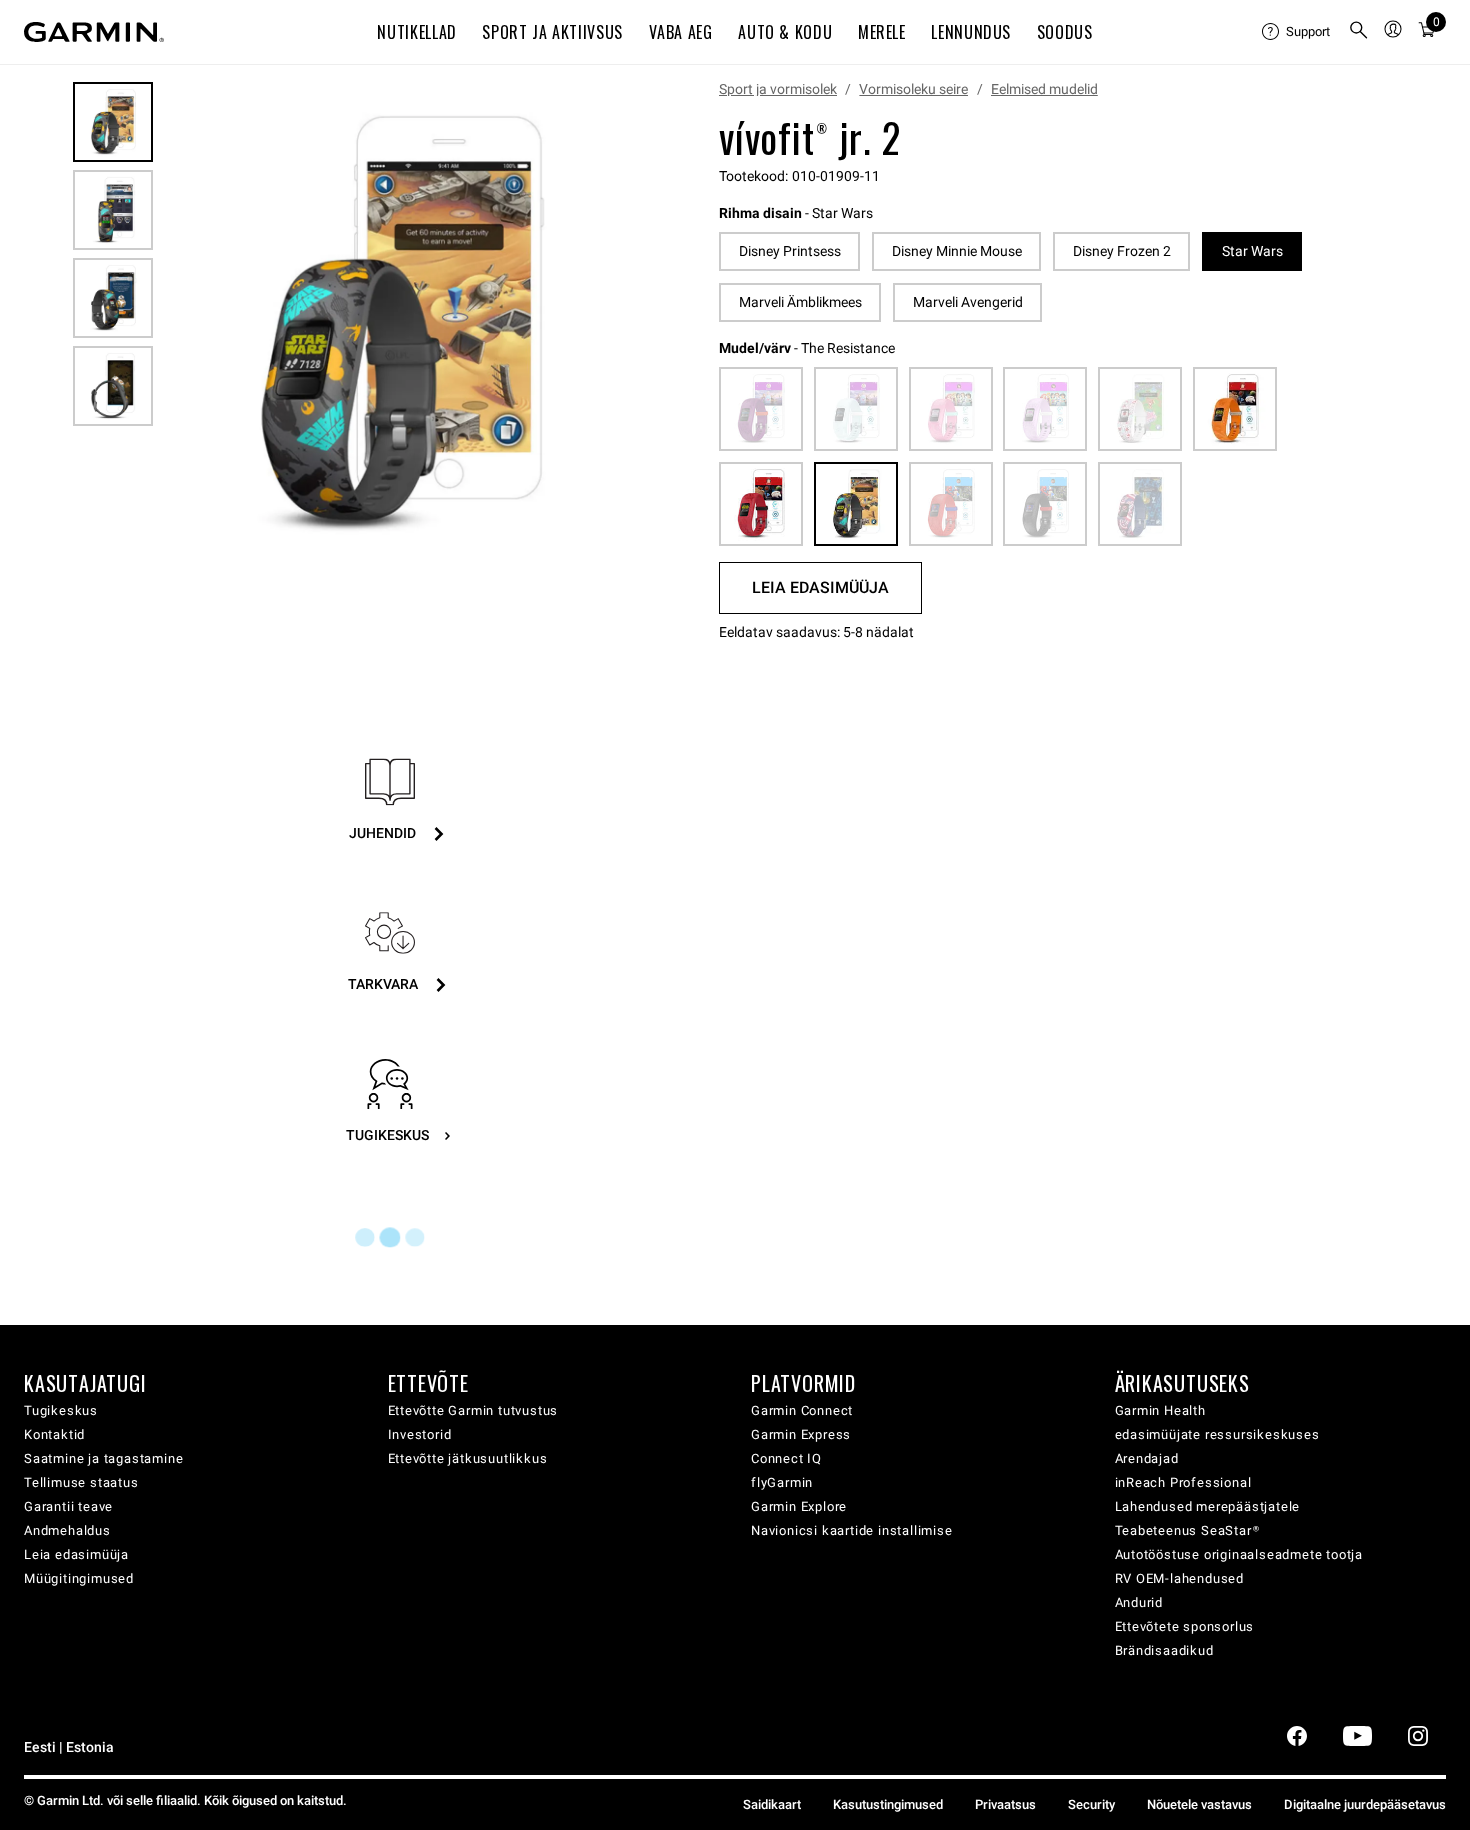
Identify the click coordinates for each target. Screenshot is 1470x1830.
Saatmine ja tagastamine (103, 1458)
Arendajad (1147, 1458)
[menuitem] (1297, 32)
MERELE (882, 32)
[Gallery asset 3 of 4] (113, 298)
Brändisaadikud (1164, 1650)
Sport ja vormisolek (778, 89)
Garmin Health (1160, 1410)
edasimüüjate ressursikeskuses (1217, 1434)
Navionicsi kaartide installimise (852, 1530)
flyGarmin (782, 1482)
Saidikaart (772, 1804)
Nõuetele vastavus (1199, 1804)
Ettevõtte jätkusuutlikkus (468, 1458)
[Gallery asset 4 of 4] (113, 386)
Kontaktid (54, 1434)
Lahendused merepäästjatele (1208, 1506)
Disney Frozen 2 (1122, 251)
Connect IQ (786, 1458)
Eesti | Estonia (69, 1747)
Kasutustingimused (888, 1804)
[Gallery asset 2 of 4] (113, 210)
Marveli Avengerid (968, 302)
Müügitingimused (79, 1578)
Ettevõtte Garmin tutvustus (473, 1410)
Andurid (1139, 1602)
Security (1091, 1804)
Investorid (420, 1434)
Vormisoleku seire (913, 89)
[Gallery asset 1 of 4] (399, 323)
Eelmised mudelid (1044, 89)
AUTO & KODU (785, 32)
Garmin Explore (799, 1506)
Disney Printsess (790, 251)
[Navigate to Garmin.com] (94, 32)
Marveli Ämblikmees (800, 302)
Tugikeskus (61, 1410)
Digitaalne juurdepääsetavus (1365, 1804)
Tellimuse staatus (81, 1482)
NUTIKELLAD (416, 32)
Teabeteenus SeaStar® (1187, 1530)
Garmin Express (801, 1434)
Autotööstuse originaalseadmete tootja (1239, 1554)
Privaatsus (1005, 1804)
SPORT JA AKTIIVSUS (552, 32)
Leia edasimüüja (76, 1554)
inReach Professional (1183, 1482)
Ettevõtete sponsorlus (1185, 1626)
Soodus (1065, 32)
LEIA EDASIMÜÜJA (820, 587)
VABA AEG (681, 32)
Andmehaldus (67, 1530)
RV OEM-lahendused (1180, 1578)
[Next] (614, 324)
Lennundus (971, 32)
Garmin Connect (802, 1410)
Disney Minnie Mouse (957, 251)
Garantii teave (68, 1506)
